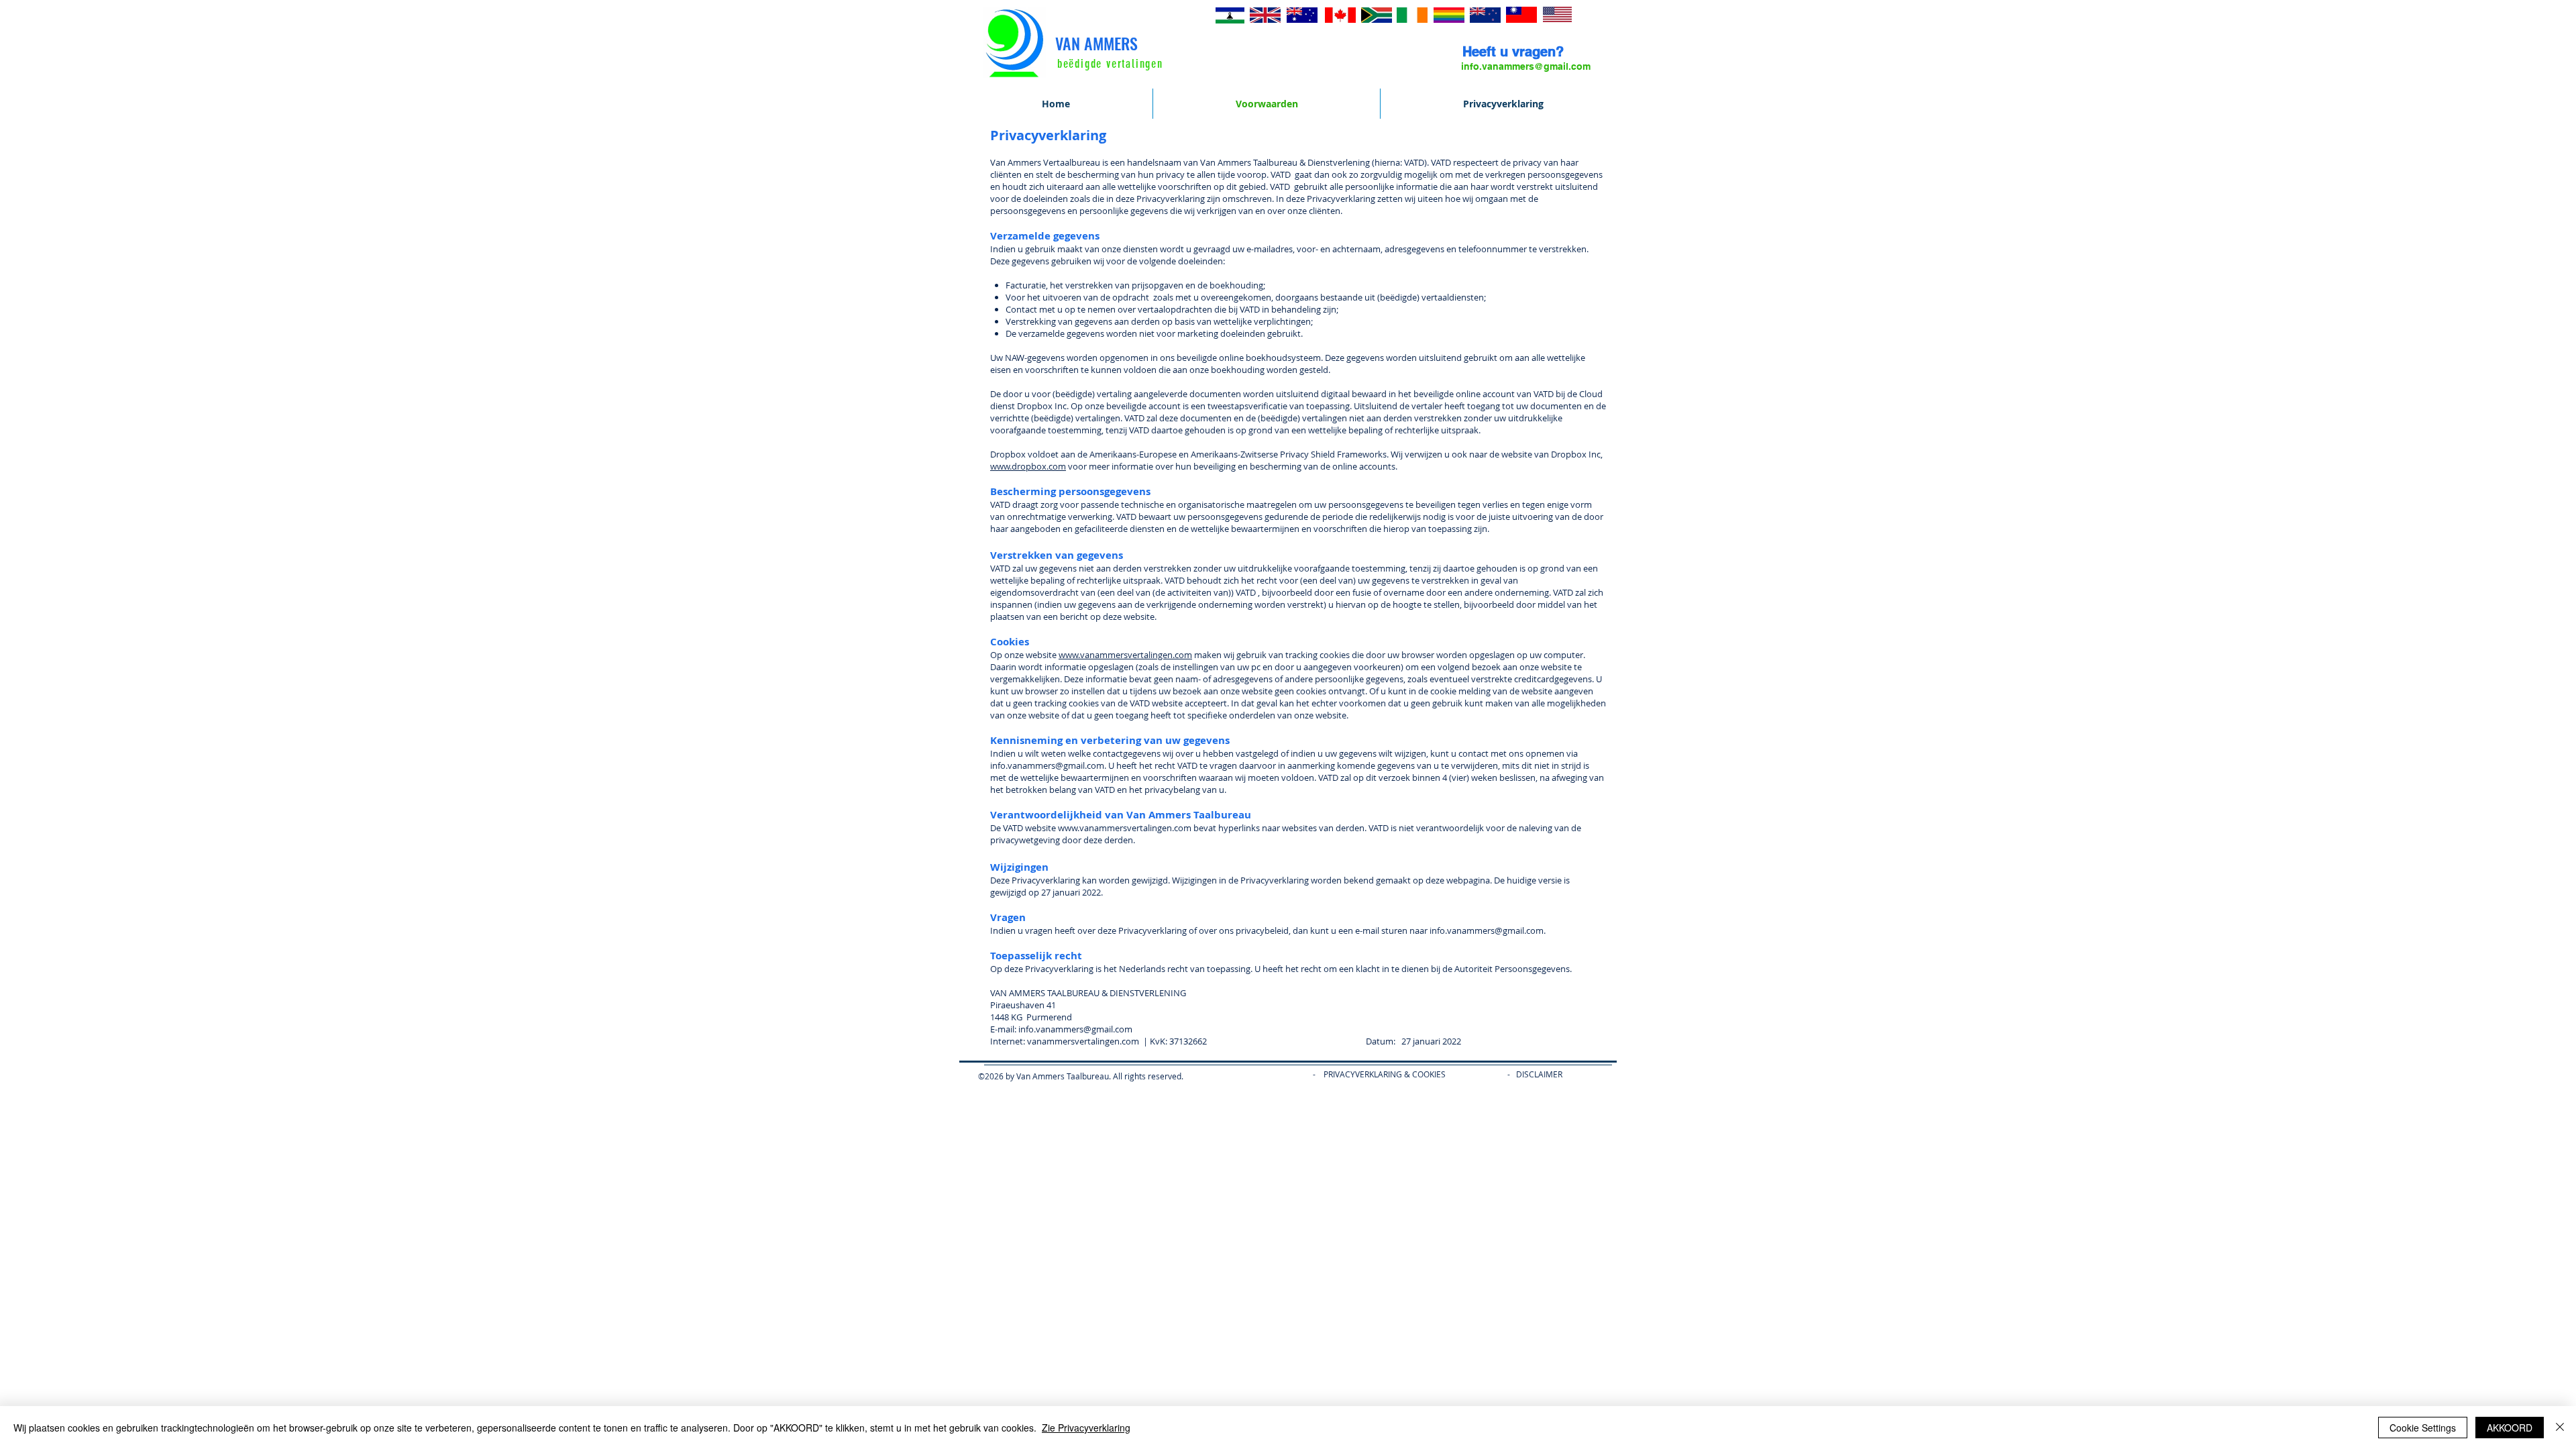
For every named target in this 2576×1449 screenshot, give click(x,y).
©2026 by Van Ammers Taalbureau (1043, 1076)
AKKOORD (2510, 1428)
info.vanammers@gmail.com (1075, 1029)
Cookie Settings (2423, 1428)
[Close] (2560, 1428)
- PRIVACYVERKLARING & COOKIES (1370, 1074)
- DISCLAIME (1532, 1074)
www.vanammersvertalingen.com (1125, 655)
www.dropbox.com (1028, 466)
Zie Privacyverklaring (1086, 1428)
